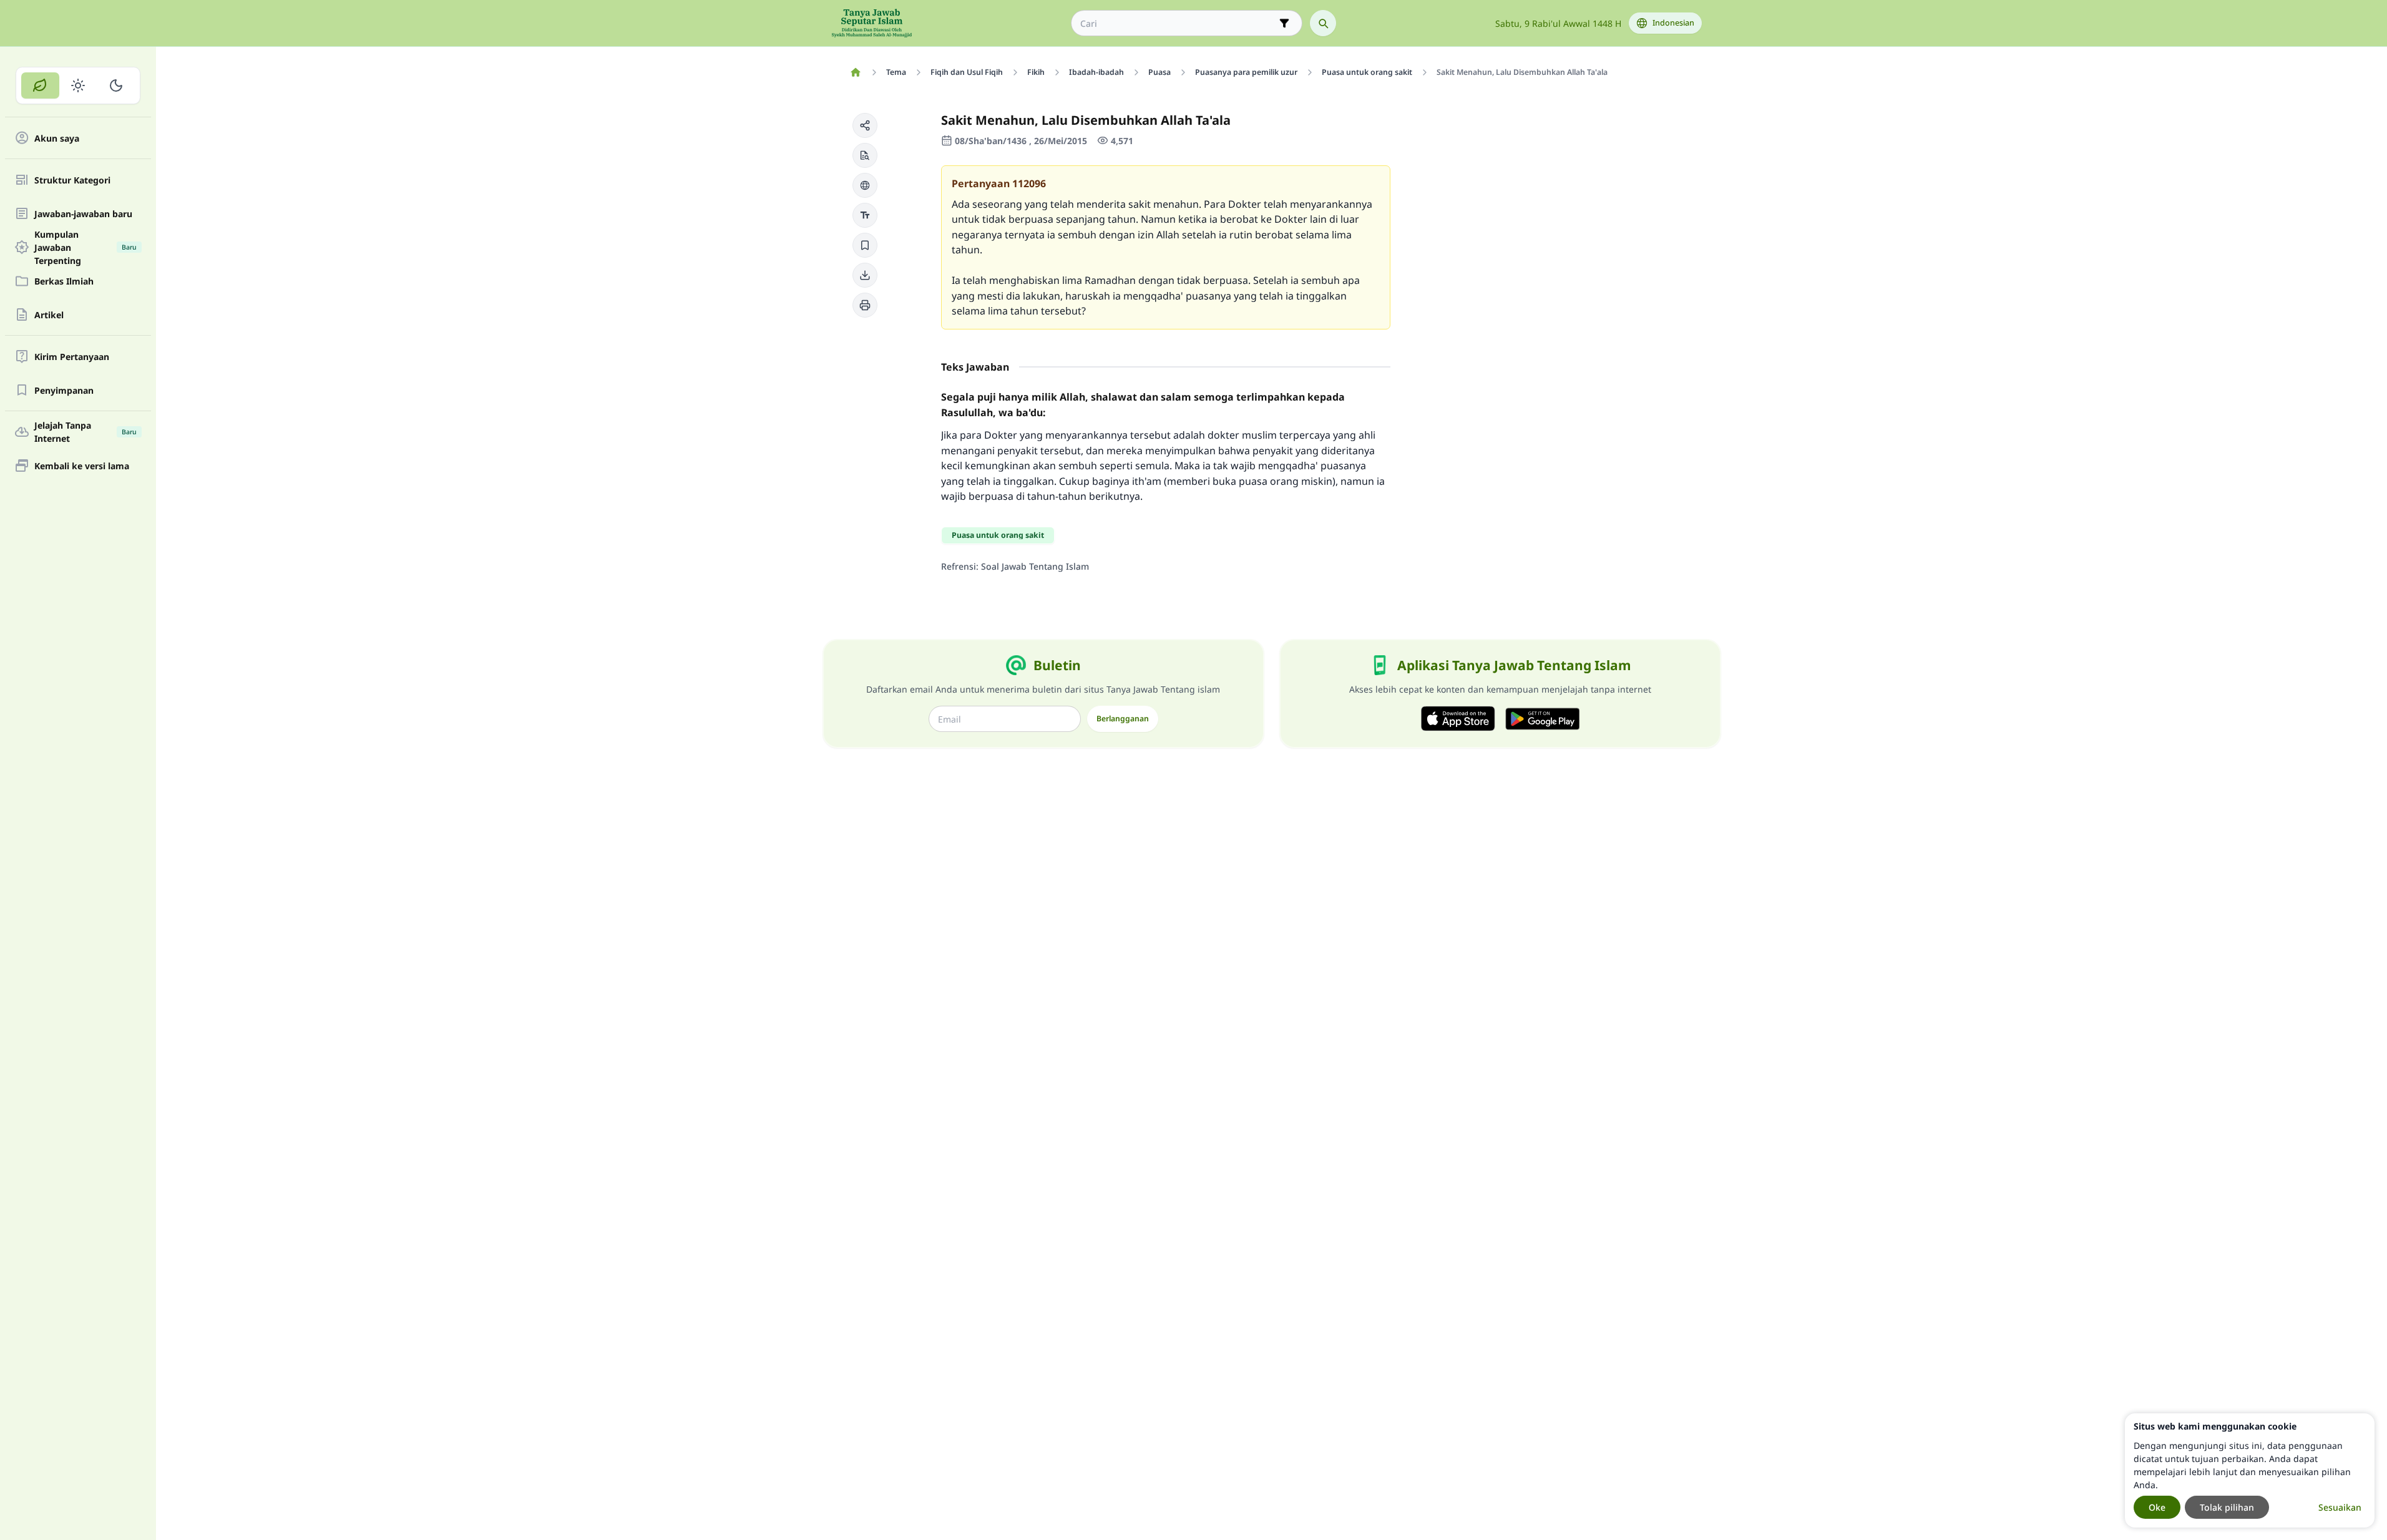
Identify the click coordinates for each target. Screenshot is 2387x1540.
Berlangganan (1123, 719)
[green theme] (40, 85)
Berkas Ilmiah (64, 281)
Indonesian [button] (1673, 23)
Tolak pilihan (2227, 1507)
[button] (865, 125)
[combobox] (1178, 23)
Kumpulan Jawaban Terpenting (85, 247)
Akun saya (57, 138)
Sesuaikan (2340, 1507)
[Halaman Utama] (856, 72)
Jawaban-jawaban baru (83, 214)
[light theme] (78, 85)
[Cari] (1323, 23)
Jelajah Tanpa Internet (85, 432)
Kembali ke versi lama (82, 466)
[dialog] (2250, 1470)
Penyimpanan (64, 390)
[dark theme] (116, 85)
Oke (2157, 1507)
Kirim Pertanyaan (72, 357)
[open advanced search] (1284, 23)
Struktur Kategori (72, 180)
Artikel (49, 315)
